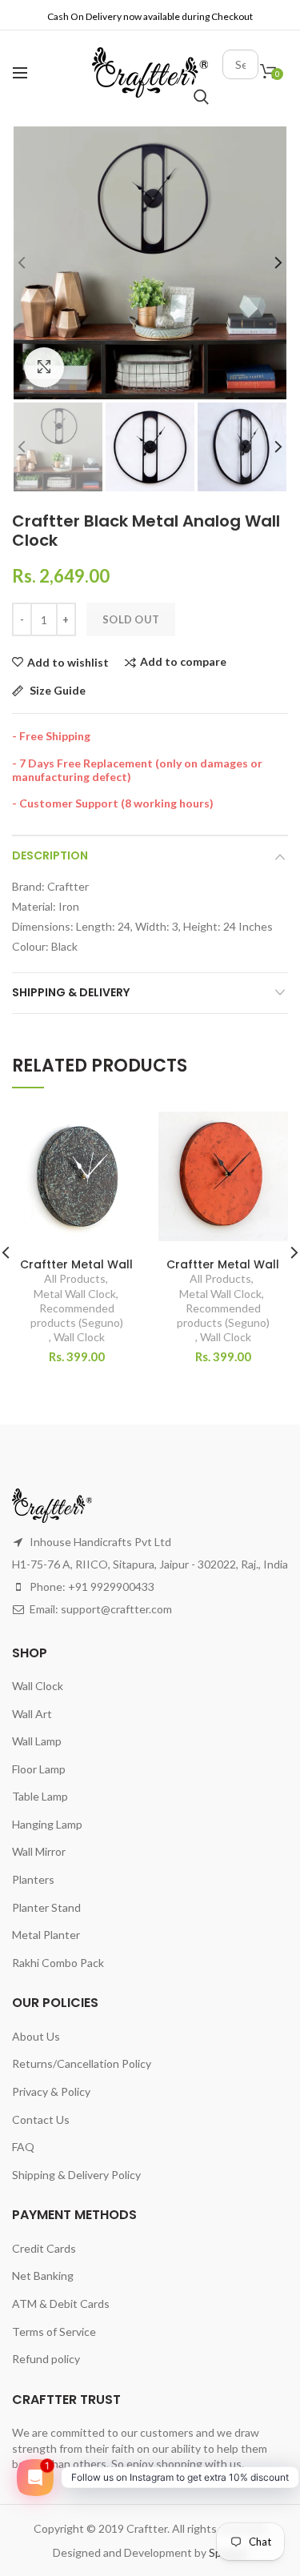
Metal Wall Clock (75, 1294)
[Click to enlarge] (44, 367)
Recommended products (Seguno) (77, 1315)
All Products (75, 1278)
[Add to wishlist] (120, 1134)
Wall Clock (79, 1337)
